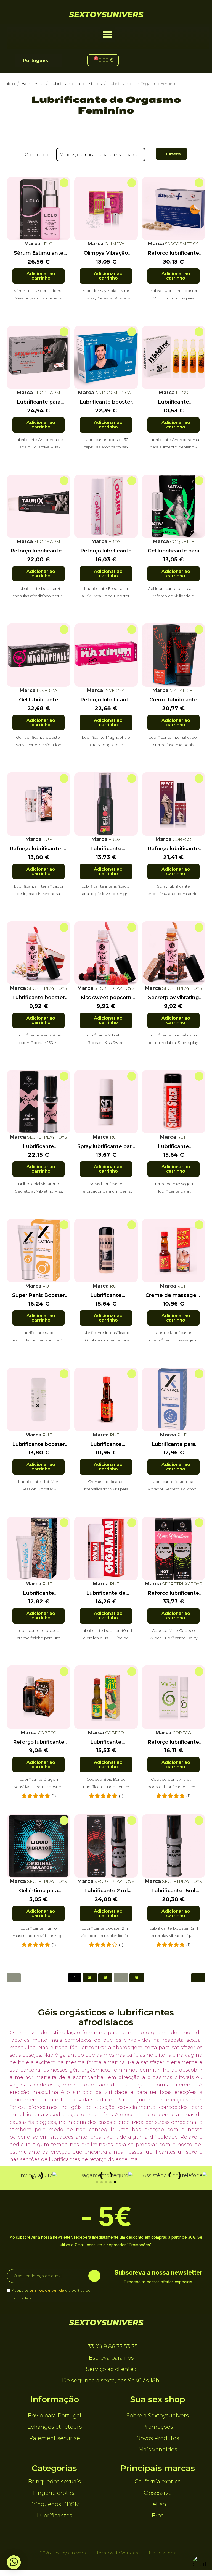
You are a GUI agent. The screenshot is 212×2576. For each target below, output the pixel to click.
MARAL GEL (181, 690)
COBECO (181, 839)
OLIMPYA (114, 244)
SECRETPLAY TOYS (47, 988)
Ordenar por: (38, 155)
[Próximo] (198, 1978)
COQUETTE (181, 542)
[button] (108, 34)
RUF (47, 839)
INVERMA (47, 690)
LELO (47, 244)
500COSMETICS (181, 244)
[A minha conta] (142, 61)
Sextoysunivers (106, 15)
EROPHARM (47, 393)
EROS (181, 393)
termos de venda (47, 2290)
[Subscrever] (94, 2276)
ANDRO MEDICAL (114, 393)
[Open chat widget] (200, 2564)
